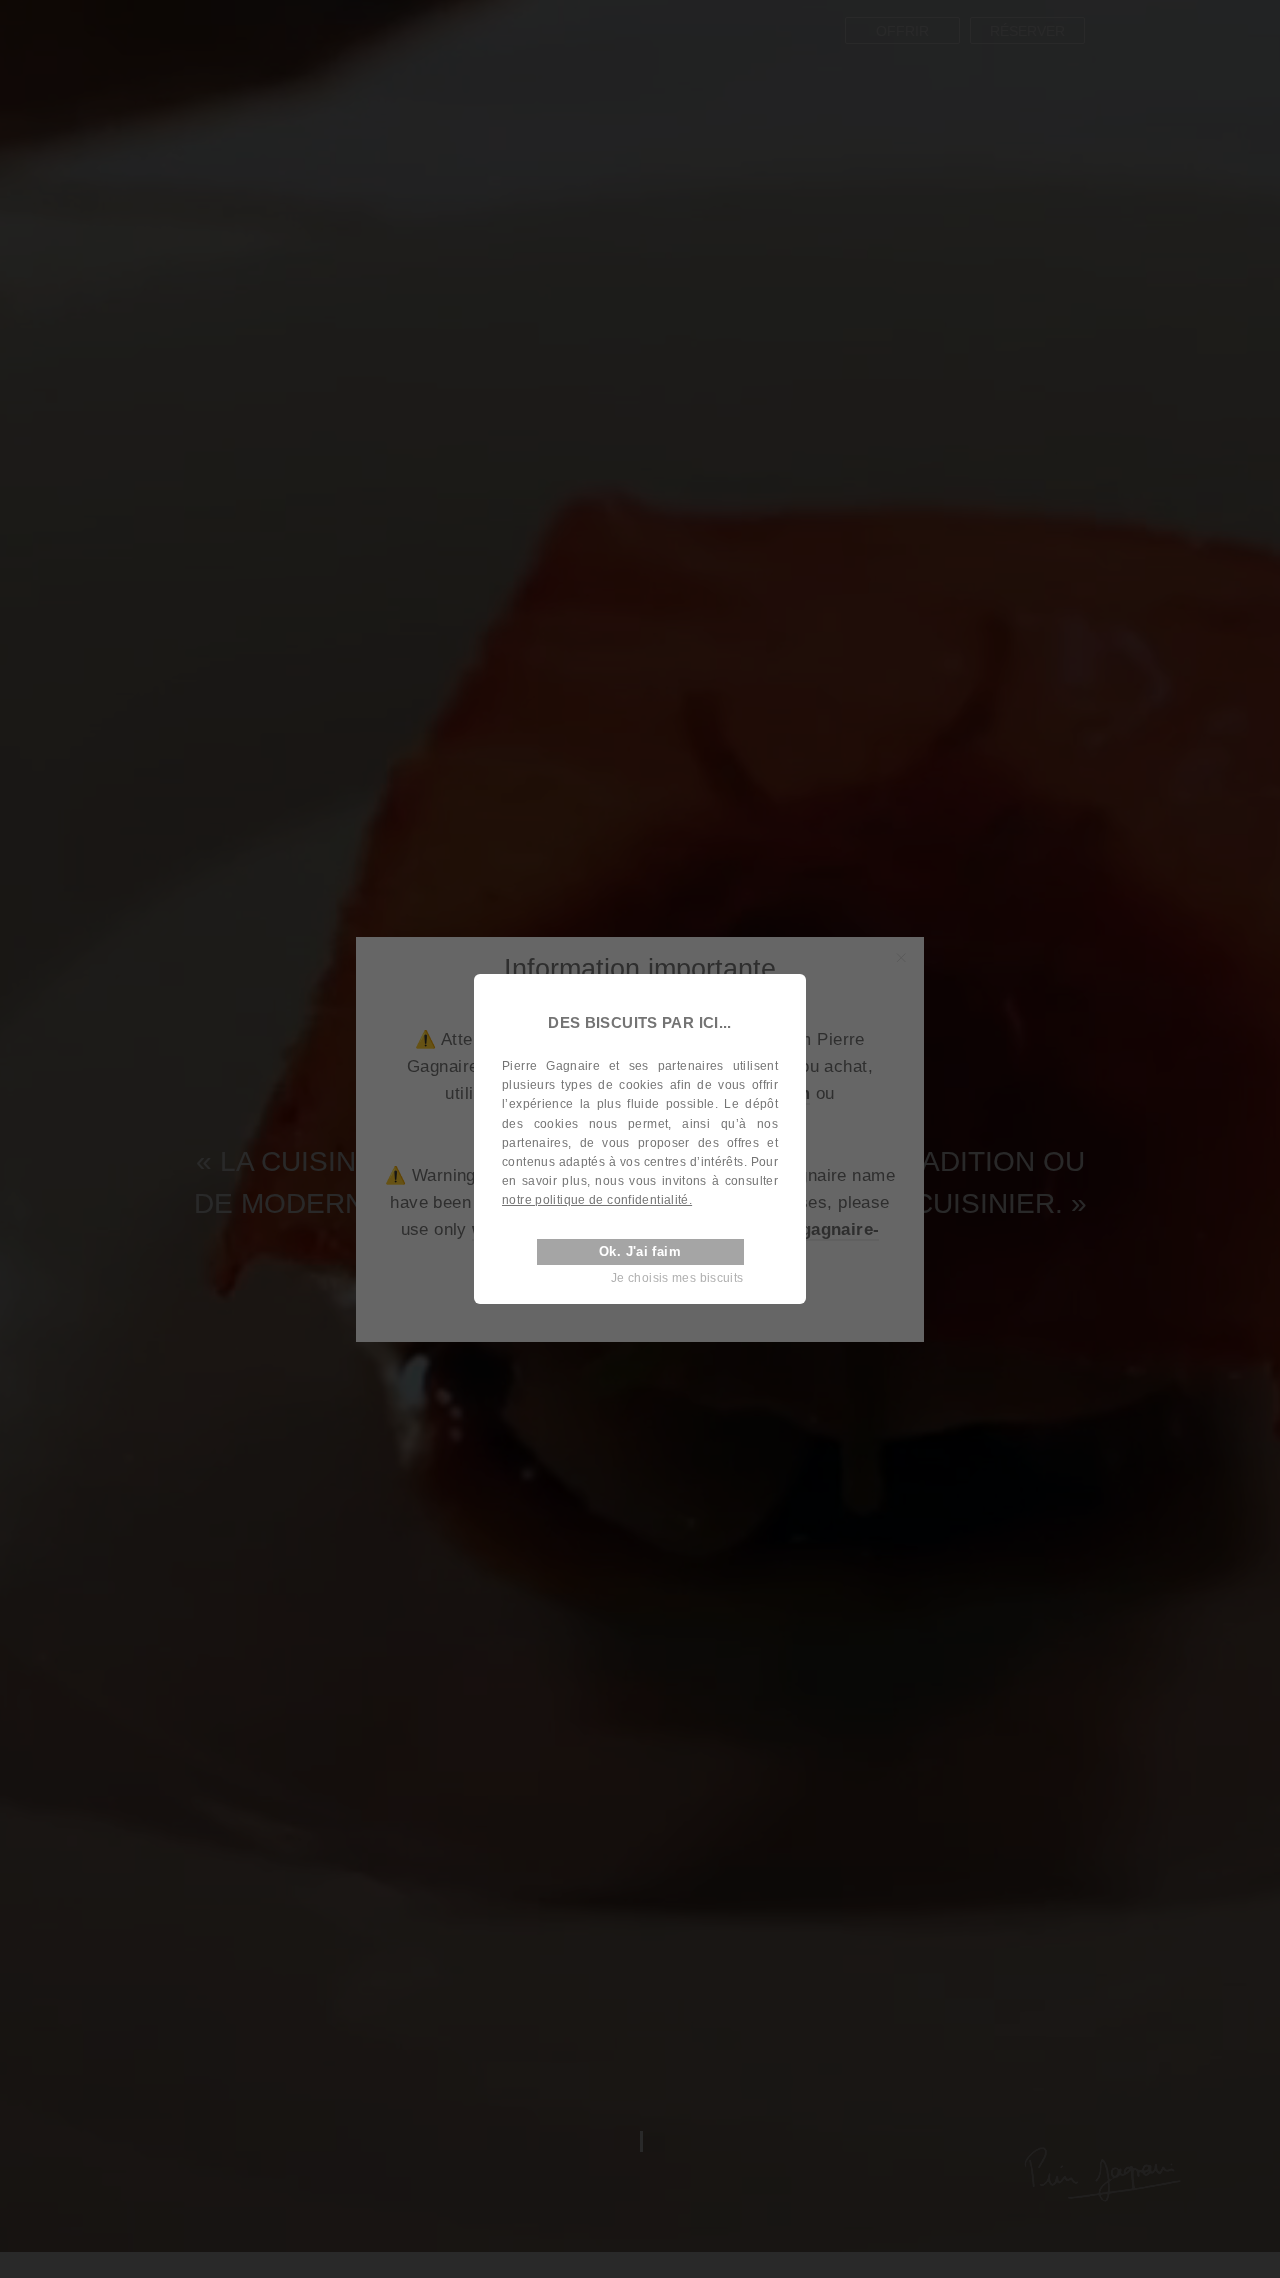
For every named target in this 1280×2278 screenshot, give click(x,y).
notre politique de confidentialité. (597, 1201)
